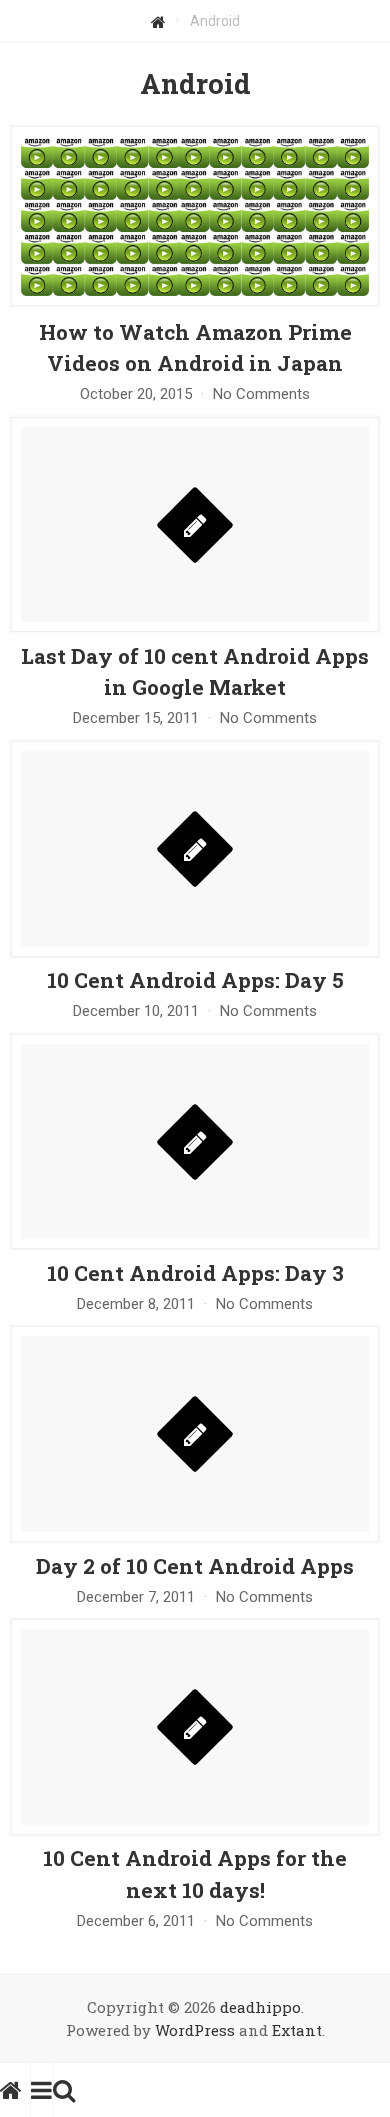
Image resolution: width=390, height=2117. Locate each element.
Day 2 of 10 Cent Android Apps (195, 1566)
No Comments (261, 394)
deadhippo (260, 2007)
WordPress (195, 2030)
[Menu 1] (41, 2090)
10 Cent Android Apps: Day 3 (195, 1273)
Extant (297, 2030)
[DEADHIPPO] (15, 2090)
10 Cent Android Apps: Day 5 (195, 980)
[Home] (158, 21)
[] (195, 627)
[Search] (64, 2090)
